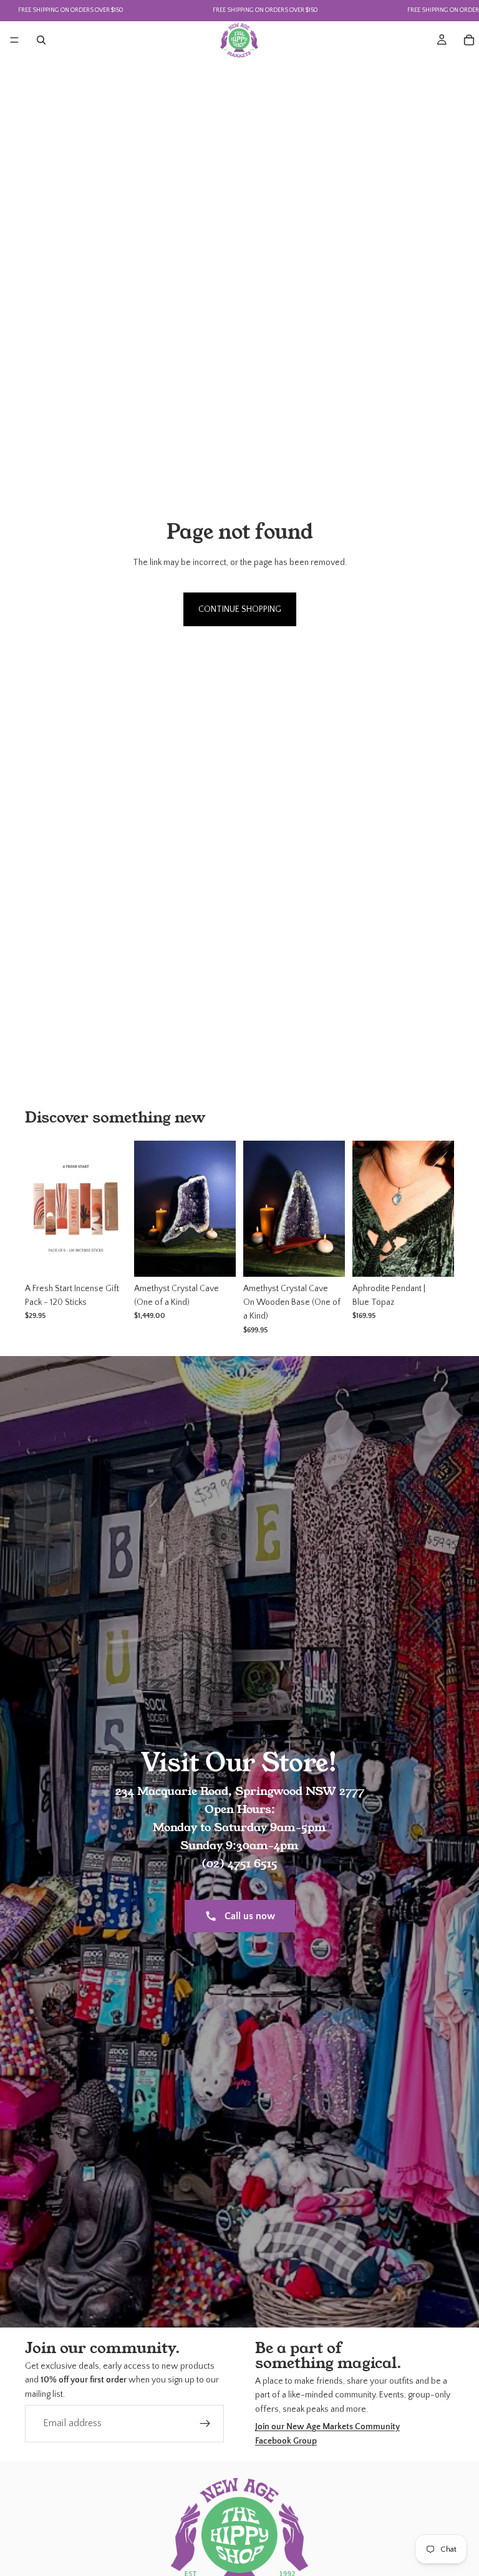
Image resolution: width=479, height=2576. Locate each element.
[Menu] (14, 40)
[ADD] (107, 1257)
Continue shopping (240, 609)
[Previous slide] (366, 1209)
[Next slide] (440, 1209)
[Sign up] (205, 2424)
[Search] (41, 40)
